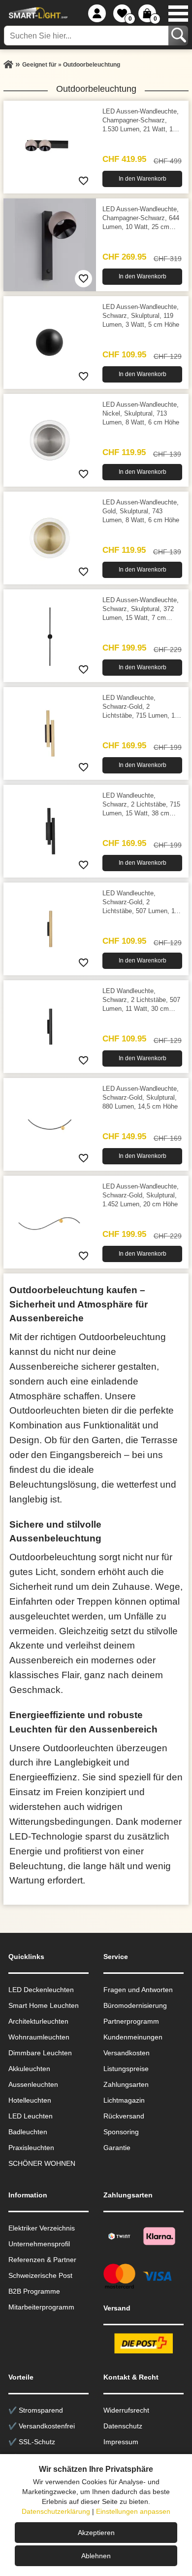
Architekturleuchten (38, 2021)
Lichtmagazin (124, 2100)
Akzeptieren (96, 2533)
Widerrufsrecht (126, 2410)
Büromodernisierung (135, 2005)
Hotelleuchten (30, 2100)
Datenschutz (123, 2426)
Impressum (121, 2442)
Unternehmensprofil (39, 2244)
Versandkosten (127, 2053)
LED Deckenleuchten (41, 1990)
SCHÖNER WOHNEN (42, 2163)
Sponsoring (121, 2132)
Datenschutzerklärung (56, 2511)
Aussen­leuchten (33, 2084)
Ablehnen (96, 2556)
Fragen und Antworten (138, 1990)
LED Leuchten (31, 2116)
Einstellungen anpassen (133, 2511)
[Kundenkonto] (97, 13)
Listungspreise (126, 2069)
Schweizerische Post (40, 2275)
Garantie (117, 2148)
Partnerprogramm (131, 2021)
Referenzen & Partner (42, 2260)
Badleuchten (28, 2132)
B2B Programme (34, 2291)
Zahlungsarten (126, 2084)
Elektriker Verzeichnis (42, 2228)
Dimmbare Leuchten (40, 2053)
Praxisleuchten (31, 2148)
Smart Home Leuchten (44, 2005)
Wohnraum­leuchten (39, 2037)
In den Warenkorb (143, 179)
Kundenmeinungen (133, 2037)
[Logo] (37, 13)
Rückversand (124, 2116)
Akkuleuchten (29, 2069)
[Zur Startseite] (8, 65)
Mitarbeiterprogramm (41, 2307)
